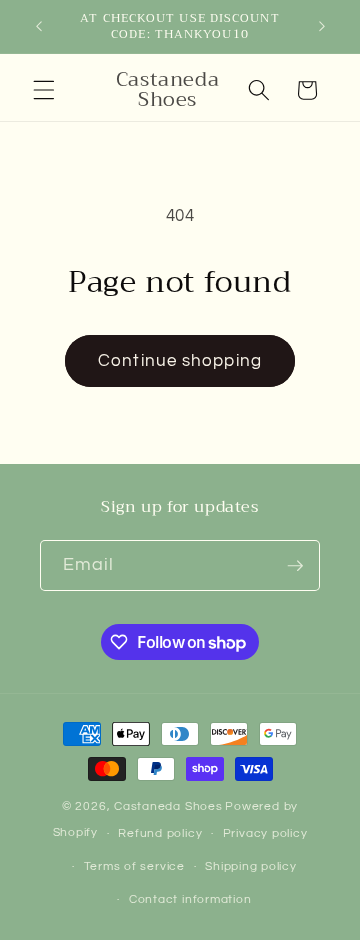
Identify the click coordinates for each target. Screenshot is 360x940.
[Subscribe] (295, 566)
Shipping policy (251, 866)
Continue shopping (180, 360)
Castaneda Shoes (168, 806)
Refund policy (160, 833)
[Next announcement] (322, 27)
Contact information (190, 899)
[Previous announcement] (39, 27)
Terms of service (134, 866)
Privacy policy (265, 833)
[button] (44, 90)
